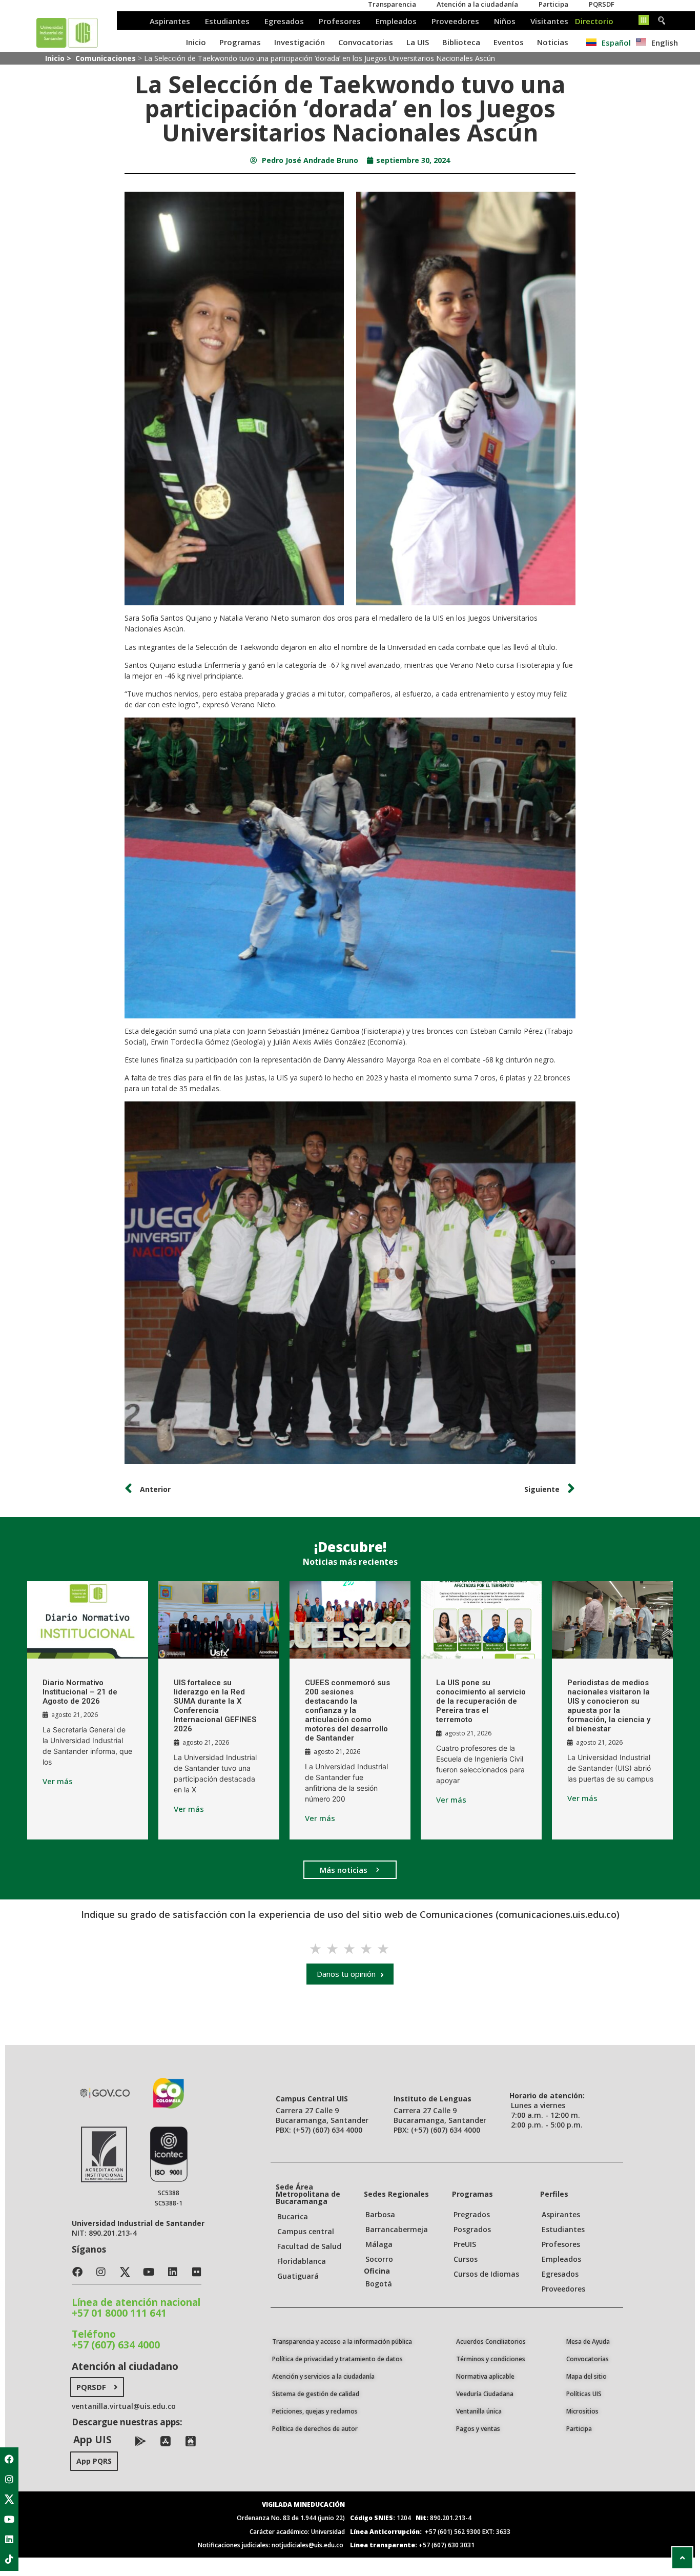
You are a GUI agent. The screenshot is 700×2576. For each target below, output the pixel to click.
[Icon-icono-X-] (9, 2499)
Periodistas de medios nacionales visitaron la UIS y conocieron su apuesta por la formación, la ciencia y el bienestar (609, 1706)
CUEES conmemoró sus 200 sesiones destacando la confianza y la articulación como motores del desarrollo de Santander (347, 1710)
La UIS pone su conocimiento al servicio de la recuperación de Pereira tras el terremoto (481, 1701)
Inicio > (59, 58)
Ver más (58, 1781)
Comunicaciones (106, 58)
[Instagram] (9, 2479)
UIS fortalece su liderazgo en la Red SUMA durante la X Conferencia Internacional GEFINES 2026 (215, 1706)
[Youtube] (9, 2519)
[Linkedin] (9, 2539)
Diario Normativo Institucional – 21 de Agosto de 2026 (80, 1692)
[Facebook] (9, 2459)
